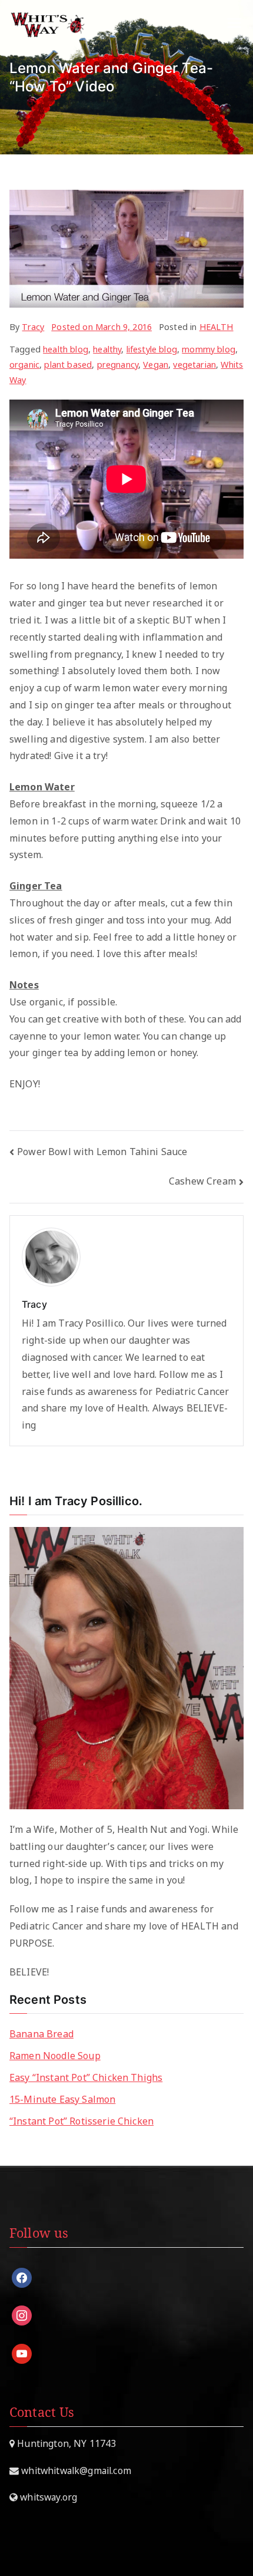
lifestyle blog (152, 349)
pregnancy (118, 365)
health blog (66, 349)
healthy (107, 349)
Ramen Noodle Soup (55, 2056)
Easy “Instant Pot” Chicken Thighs (86, 2077)
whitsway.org (47, 2497)
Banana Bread (41, 2034)
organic (24, 365)
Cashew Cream (202, 1181)
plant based (68, 365)
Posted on (101, 327)
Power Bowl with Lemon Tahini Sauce (102, 1152)
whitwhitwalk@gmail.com (75, 2471)
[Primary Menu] (234, 24)
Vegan (156, 365)
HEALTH (217, 327)
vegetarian (194, 365)
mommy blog (209, 349)
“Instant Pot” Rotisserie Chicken (81, 2121)
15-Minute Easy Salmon (62, 2099)
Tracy (33, 327)
